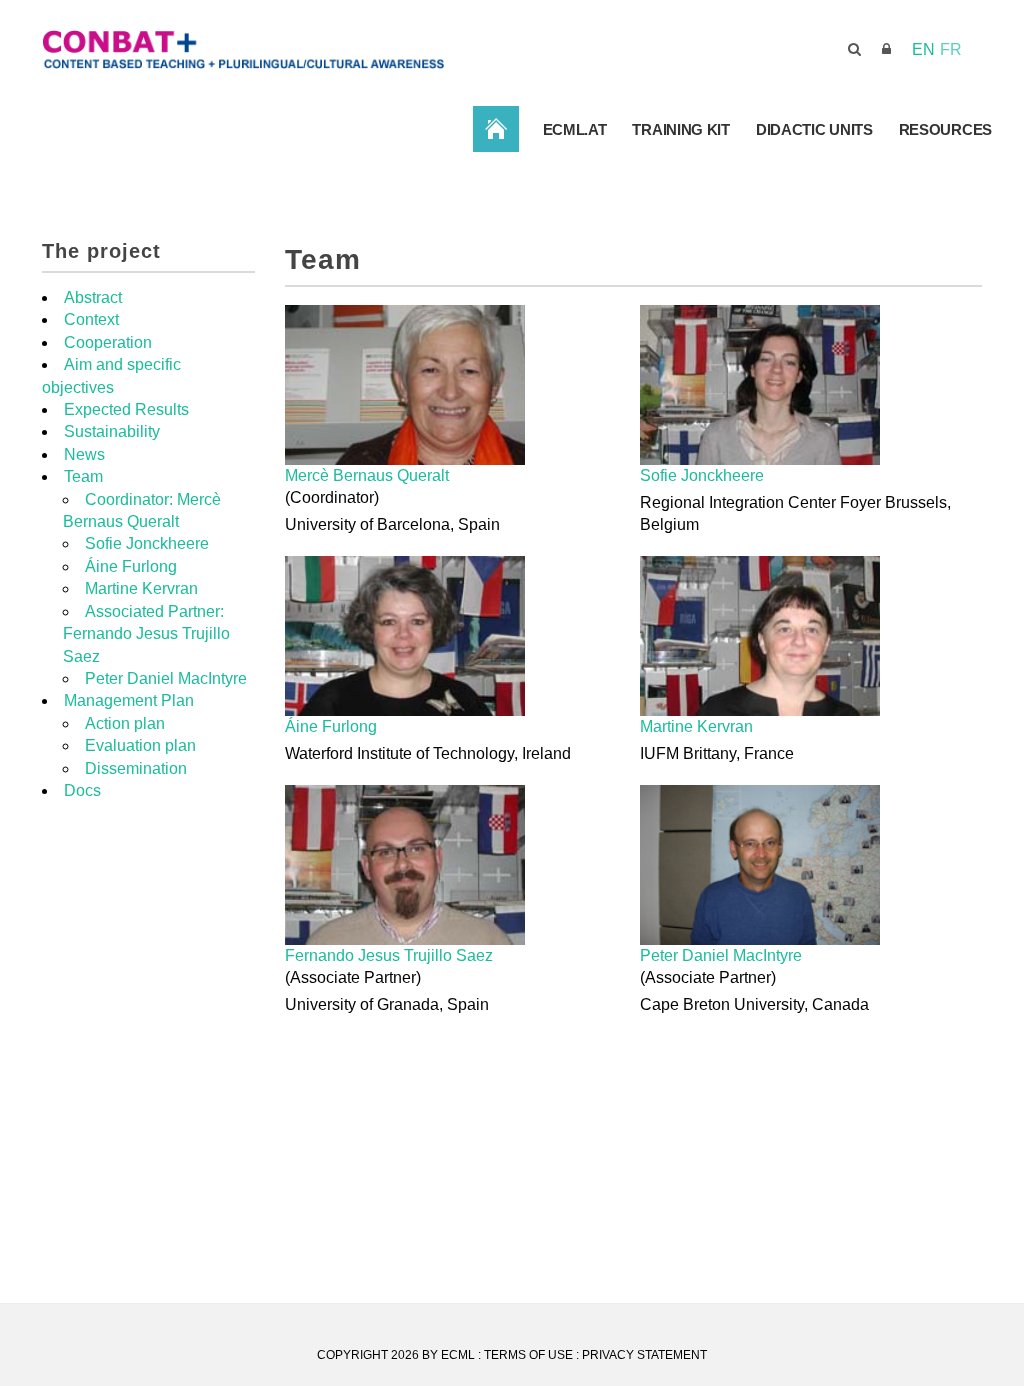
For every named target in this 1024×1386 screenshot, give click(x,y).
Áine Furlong (331, 726)
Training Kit (680, 129)
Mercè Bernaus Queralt (367, 475)
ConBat (496, 128)
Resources (945, 129)
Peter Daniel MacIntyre (721, 955)
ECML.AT (575, 129)
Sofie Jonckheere (702, 475)
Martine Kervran (696, 726)
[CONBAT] (351, 48)
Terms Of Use (528, 1355)
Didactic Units (814, 129)
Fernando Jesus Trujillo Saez (389, 955)
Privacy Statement (644, 1355)
